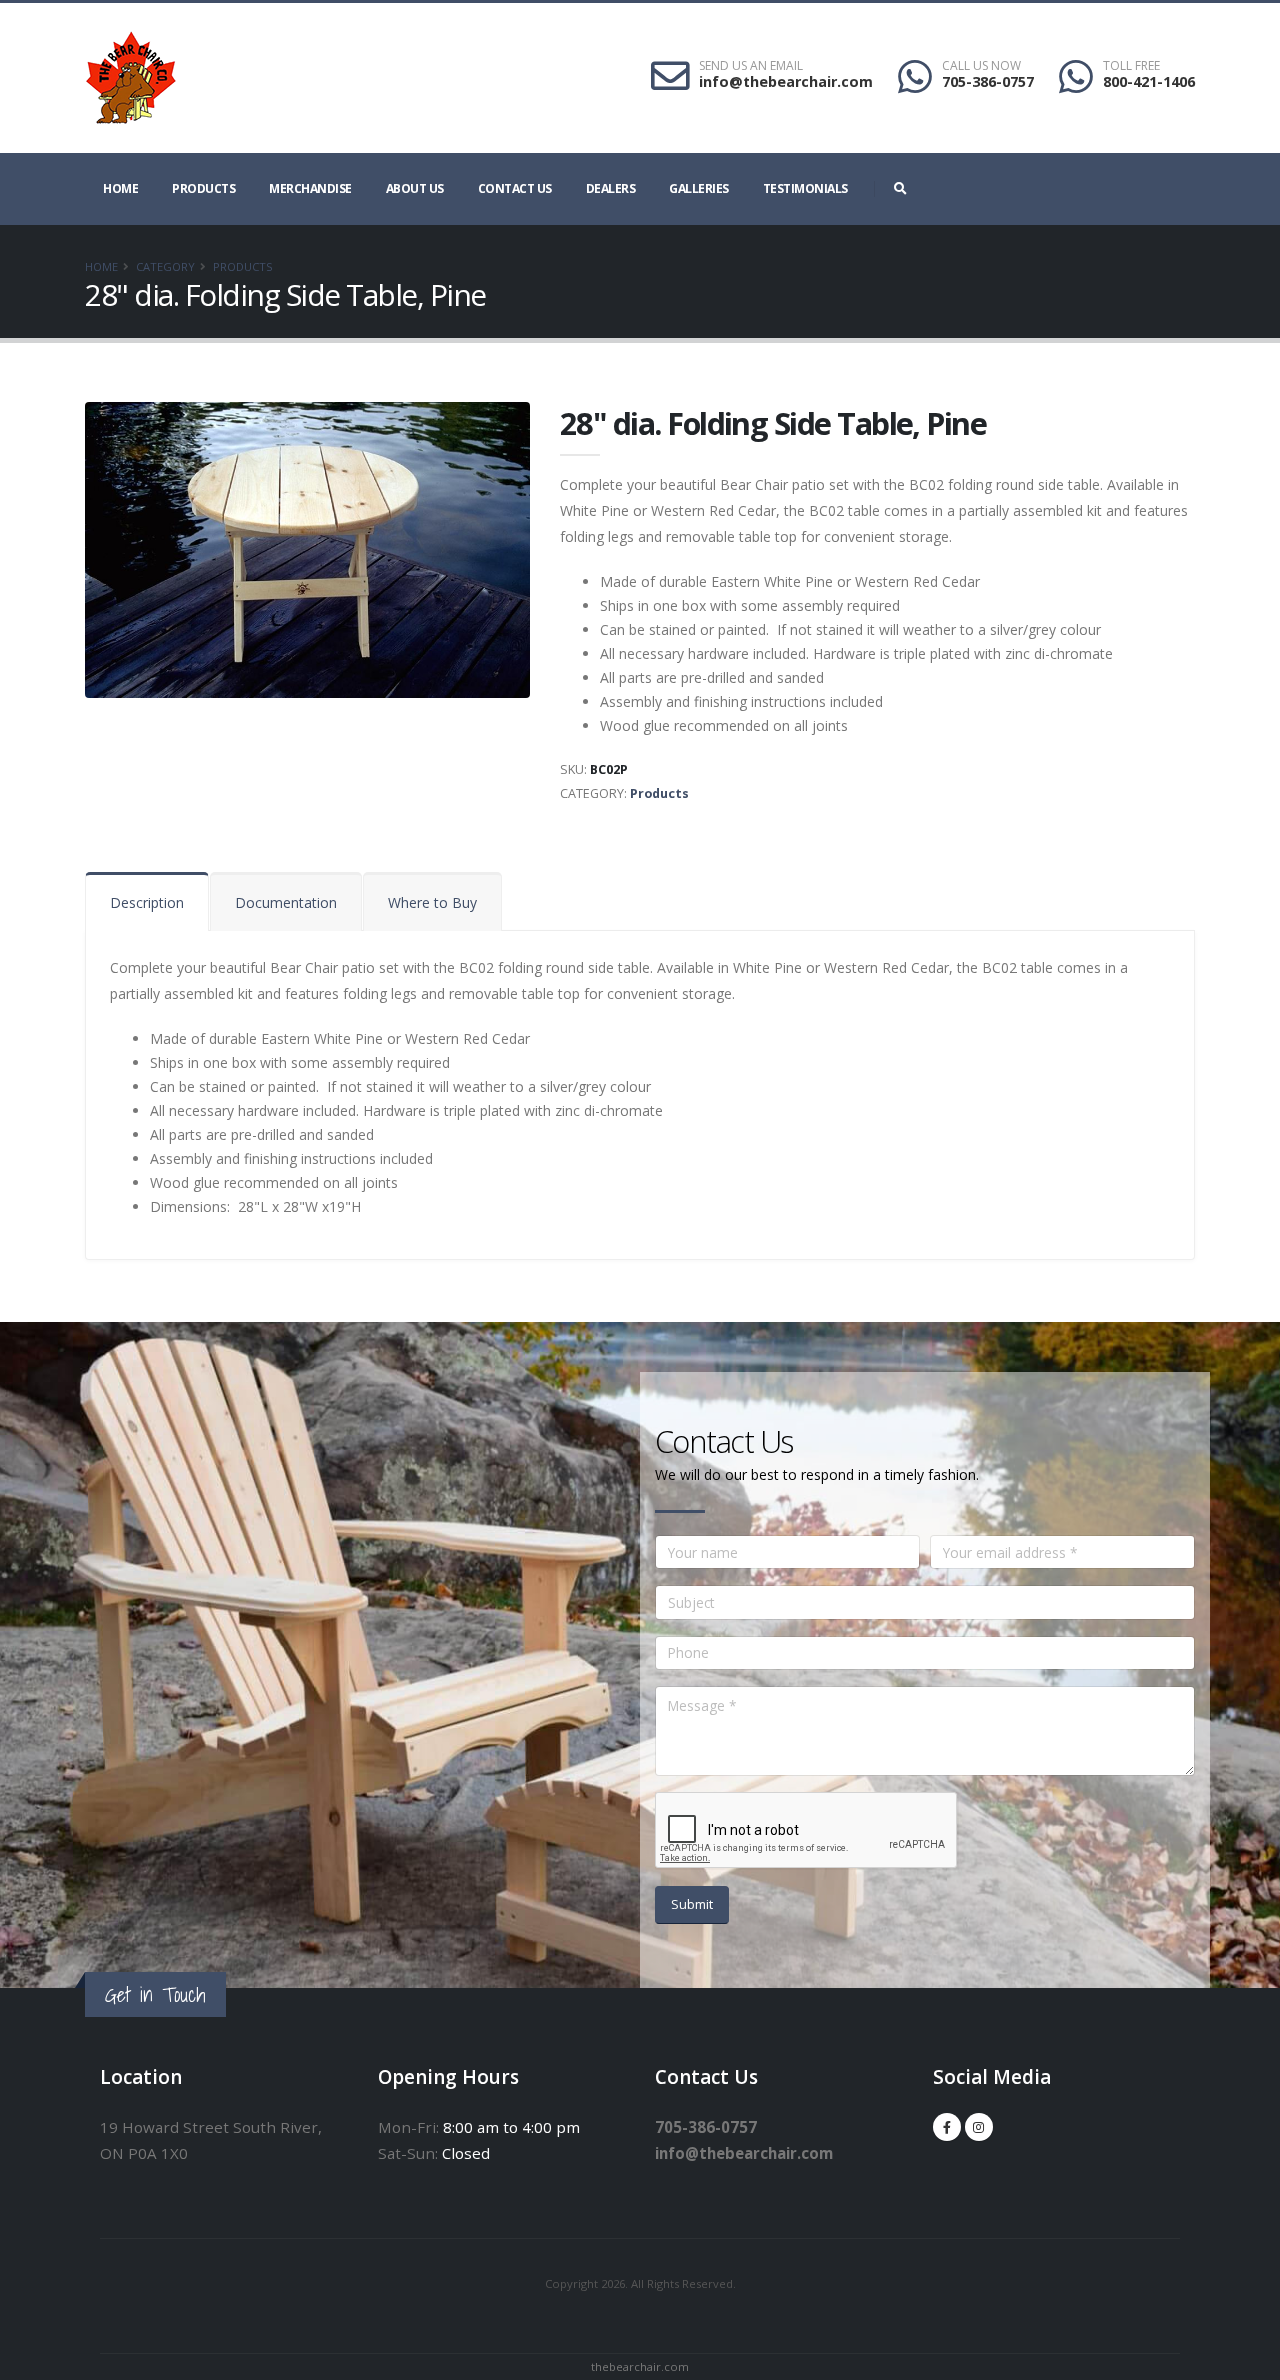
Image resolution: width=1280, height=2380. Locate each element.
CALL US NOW (981, 66)
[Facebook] (947, 2127)
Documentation (286, 902)
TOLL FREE (1131, 66)
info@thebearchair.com (786, 81)
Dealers (611, 188)
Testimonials (805, 188)
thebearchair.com (640, 2366)
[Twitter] (979, 2127)
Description (147, 902)
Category (165, 266)
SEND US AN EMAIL (751, 66)
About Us (415, 188)
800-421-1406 (1149, 81)
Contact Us (515, 188)
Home (120, 188)
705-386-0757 (988, 81)
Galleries (699, 188)
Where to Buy (432, 902)
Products (203, 188)
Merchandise (310, 188)
